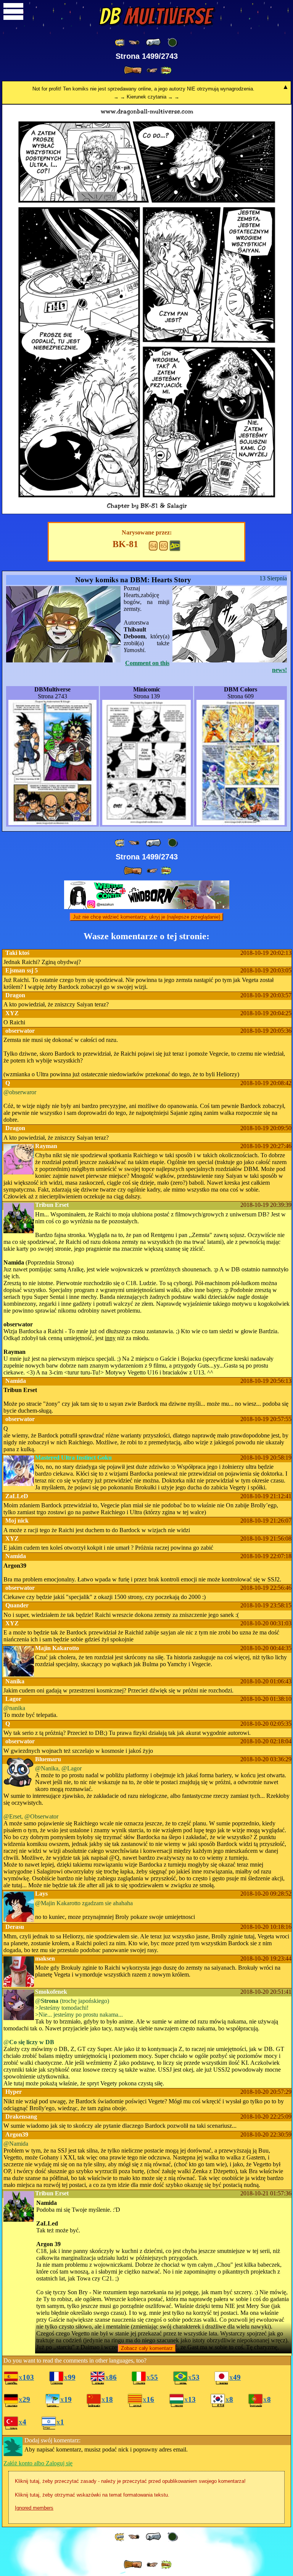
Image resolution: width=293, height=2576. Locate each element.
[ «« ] (120, 43)
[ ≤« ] (134, 43)
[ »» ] (166, 70)
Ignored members (34, 2508)
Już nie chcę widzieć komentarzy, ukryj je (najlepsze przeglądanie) (146, 917)
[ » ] (133, 70)
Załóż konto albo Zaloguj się (38, 2463)
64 (153, 546)
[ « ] (153, 42)
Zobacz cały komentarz (147, 2348)
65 (164, 546)
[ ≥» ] (152, 70)
